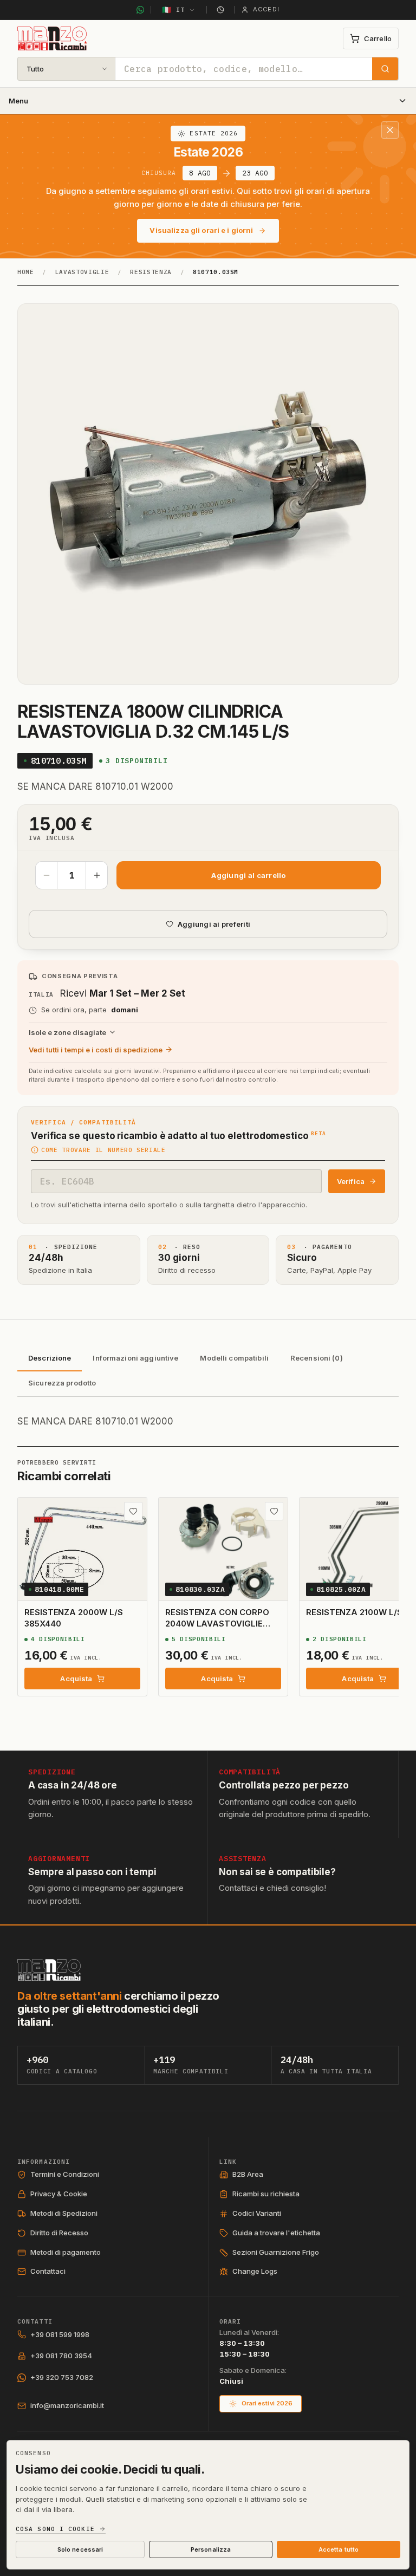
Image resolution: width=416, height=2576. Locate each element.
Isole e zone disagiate (67, 1032)
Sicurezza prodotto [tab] (62, 1383)
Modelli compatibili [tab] (234, 1358)
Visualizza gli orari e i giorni (201, 230)
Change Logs (255, 2271)
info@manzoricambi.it (67, 2405)
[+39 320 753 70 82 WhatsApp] (140, 10)
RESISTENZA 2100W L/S (354, 1612)
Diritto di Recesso (59, 2233)
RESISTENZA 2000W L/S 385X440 (74, 1618)
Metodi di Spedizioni (64, 2213)
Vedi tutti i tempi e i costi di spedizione (96, 1050)
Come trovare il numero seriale (103, 1150)
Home (26, 272)
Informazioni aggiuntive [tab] (135, 1358)
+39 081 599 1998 (60, 2334)
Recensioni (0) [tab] (317, 1358)
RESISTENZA (151, 272)
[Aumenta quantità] (96, 875)
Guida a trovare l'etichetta (276, 2233)
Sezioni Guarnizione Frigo (276, 2252)
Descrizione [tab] (50, 1358)
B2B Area (248, 2174)
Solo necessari (80, 2549)
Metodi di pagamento (66, 2252)
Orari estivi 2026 (267, 2403)
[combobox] (244, 69)
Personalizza (211, 2549)
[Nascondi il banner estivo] (390, 130)
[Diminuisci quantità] (47, 875)
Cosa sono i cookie (55, 2529)
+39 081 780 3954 (61, 2356)
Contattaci (48, 2271)
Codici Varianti (257, 2213)
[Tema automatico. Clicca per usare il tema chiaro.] (220, 10)
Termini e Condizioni (65, 2174)
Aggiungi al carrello (248, 875)
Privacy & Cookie (59, 2194)
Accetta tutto (339, 2549)
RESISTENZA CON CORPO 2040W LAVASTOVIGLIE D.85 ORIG (217, 1623)
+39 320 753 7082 (62, 2377)
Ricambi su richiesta (266, 2194)
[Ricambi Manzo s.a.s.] (49, 1970)
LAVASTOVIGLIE (82, 272)
